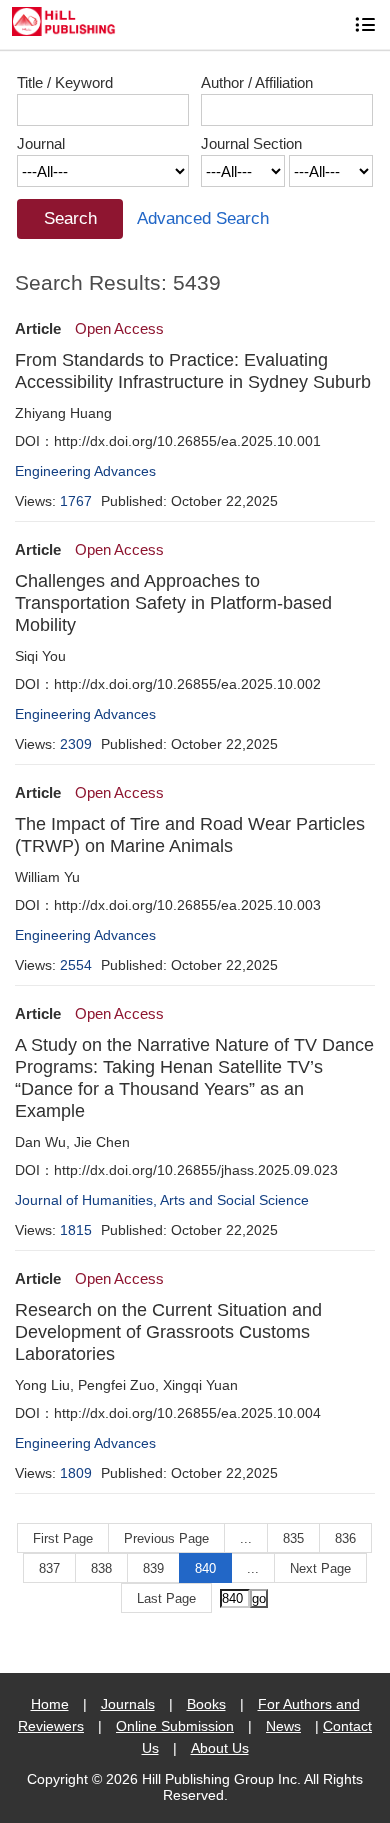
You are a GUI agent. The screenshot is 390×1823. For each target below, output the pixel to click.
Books (206, 1704)
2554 (76, 965)
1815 (76, 1230)
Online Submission (175, 1726)
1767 (76, 501)
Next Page (320, 1568)
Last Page (166, 1598)
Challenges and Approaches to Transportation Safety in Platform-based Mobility (173, 603)
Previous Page (166, 1538)
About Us (220, 1748)
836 (345, 1538)
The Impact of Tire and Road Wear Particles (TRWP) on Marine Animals (190, 835)
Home (50, 1704)
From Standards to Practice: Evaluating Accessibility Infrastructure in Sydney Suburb (193, 371)
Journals (128, 1704)
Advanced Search (203, 218)
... (246, 1538)
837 (49, 1568)
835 (293, 1538)
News (283, 1726)
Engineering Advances (85, 471)
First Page (63, 1538)
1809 (76, 1473)
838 (101, 1568)
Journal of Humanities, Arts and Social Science (162, 1200)
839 (153, 1568)
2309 (76, 744)
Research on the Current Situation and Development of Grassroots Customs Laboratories (168, 1332)
